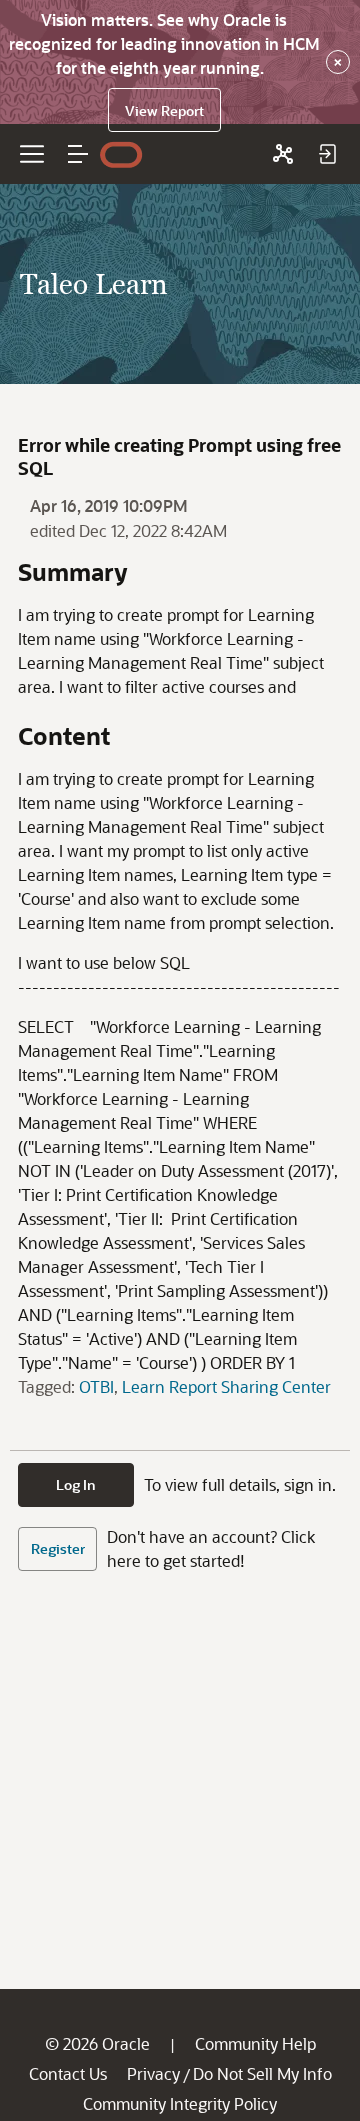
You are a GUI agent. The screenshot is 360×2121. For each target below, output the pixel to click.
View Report (164, 110)
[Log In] (327, 154)
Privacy (153, 2073)
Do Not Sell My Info (262, 2073)
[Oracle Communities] (283, 154)
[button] (78, 154)
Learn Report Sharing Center (226, 1386)
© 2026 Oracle (97, 2043)
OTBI (96, 1386)
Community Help (255, 2043)
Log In (76, 1484)
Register (58, 1548)
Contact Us (68, 2073)
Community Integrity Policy (180, 2103)
